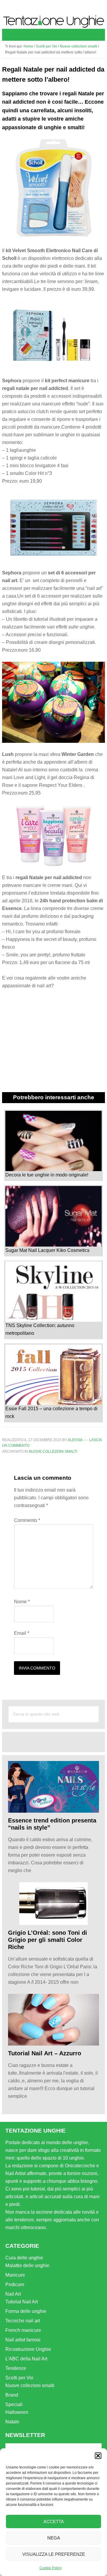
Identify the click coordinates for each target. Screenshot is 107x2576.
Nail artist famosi (23, 2340)
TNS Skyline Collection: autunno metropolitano (40, 1329)
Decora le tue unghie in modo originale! (47, 1175)
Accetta (54, 2521)
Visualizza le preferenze (54, 2554)
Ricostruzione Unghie (28, 2349)
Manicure (15, 2275)
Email (22, 1633)
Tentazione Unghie (53, 22)
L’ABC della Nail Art (26, 2359)
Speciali (14, 2404)
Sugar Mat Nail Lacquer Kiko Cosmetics (47, 1250)
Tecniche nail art (23, 2321)
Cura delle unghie (24, 2258)
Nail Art (13, 2294)
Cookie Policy (51, 2568)
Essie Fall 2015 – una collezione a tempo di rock (51, 1412)
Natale (12, 2422)
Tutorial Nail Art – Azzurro (45, 2053)
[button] (98, 2456)
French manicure (23, 2330)
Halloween (17, 2412)
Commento (27, 1520)
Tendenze (16, 2368)
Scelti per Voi (19, 2378)
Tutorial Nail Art (22, 2302)
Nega (54, 2538)
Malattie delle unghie (27, 2265)
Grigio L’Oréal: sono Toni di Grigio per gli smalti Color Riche (48, 1940)
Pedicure (15, 2284)
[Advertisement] (57, 1741)
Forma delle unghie (26, 2311)
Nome (22, 1602)
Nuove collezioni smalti (53, 1452)
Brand (12, 2395)
